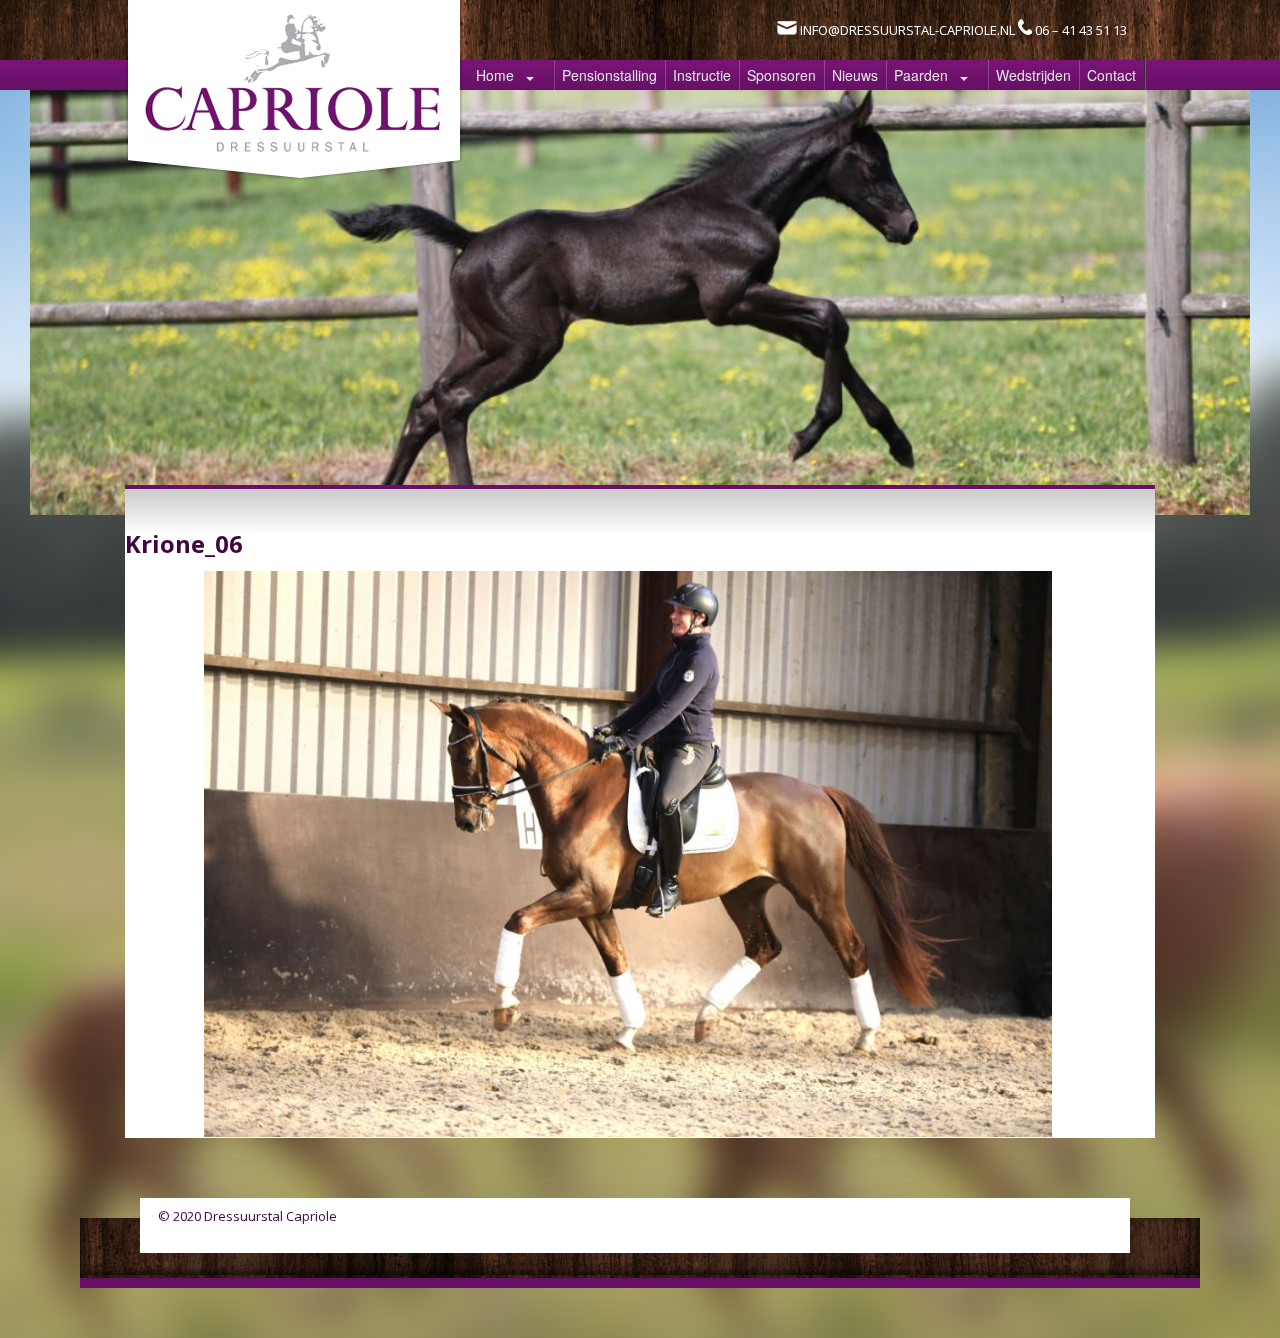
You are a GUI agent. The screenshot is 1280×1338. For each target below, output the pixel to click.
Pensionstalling (609, 75)
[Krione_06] (628, 1131)
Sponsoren (781, 75)
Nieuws (855, 75)
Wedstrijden (1033, 75)
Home (495, 75)
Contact (1111, 75)
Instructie (702, 75)
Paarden (921, 75)
